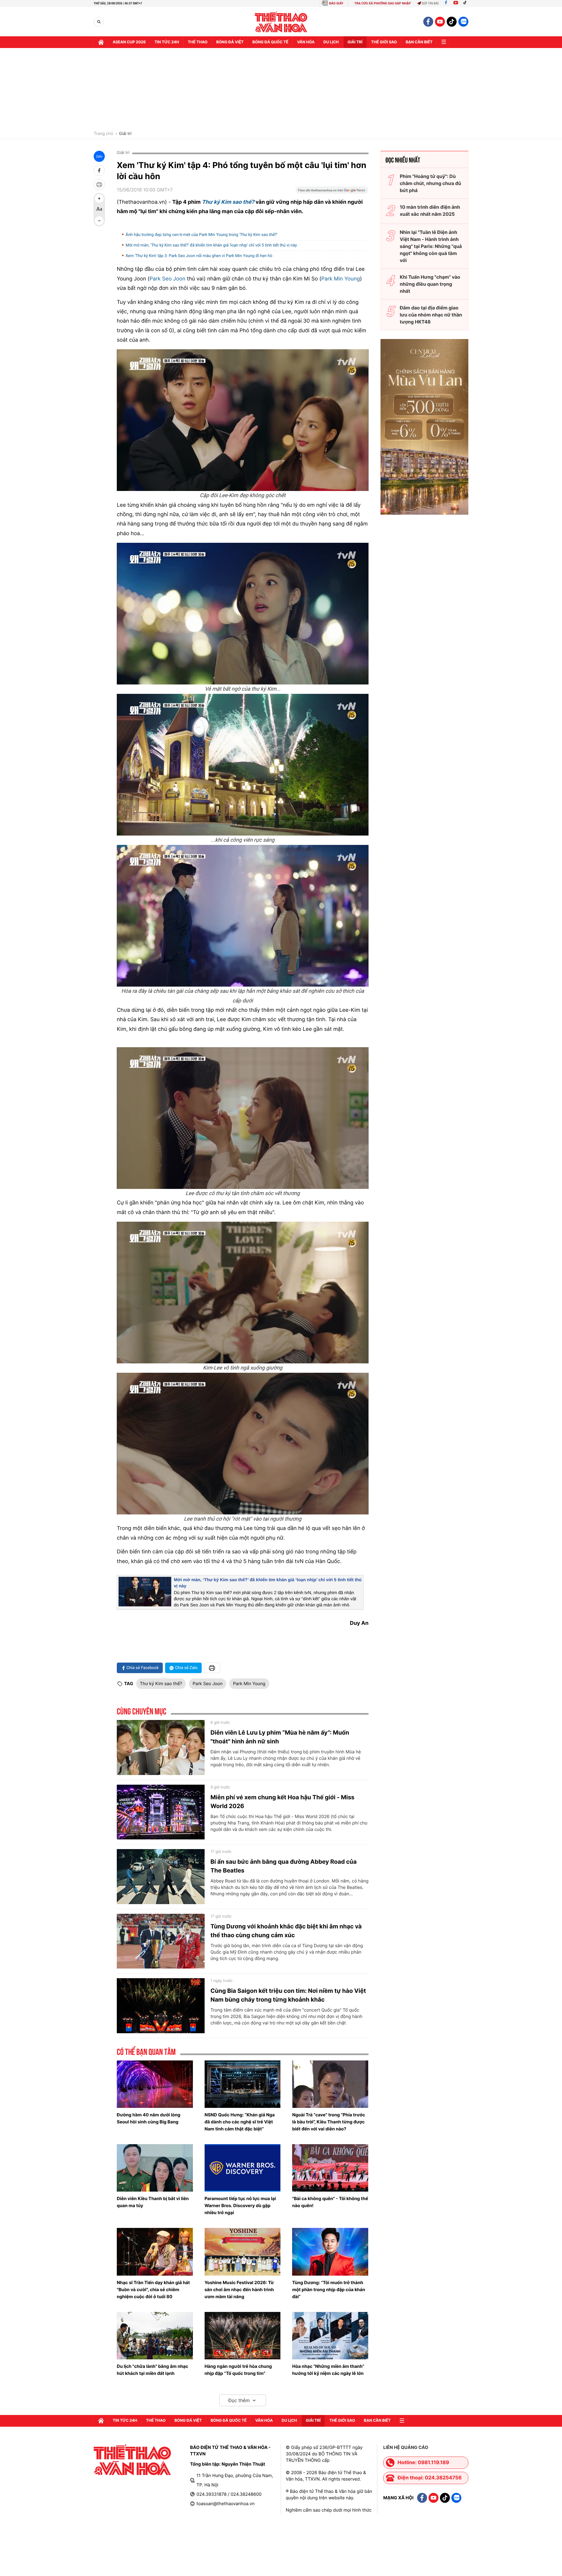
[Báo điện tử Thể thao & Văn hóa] (281, 22)
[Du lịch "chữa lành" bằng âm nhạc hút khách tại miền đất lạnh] (155, 2336)
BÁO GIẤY (336, 3)
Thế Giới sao (384, 42)
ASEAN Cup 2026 (129, 42)
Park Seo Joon (168, 279)
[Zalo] (463, 22)
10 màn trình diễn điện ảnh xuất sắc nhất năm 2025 (430, 210)
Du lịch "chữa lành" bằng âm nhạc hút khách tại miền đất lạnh (153, 2370)
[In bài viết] (99, 184)
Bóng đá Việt (230, 42)
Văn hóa (306, 42)
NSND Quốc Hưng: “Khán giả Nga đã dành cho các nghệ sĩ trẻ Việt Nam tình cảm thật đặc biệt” (240, 2122)
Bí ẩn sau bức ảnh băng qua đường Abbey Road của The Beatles (283, 1866)
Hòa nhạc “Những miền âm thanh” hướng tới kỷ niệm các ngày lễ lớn (328, 2370)
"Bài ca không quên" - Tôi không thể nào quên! (330, 2202)
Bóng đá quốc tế (270, 42)
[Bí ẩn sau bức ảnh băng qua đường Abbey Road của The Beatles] (161, 1877)
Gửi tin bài (430, 3)
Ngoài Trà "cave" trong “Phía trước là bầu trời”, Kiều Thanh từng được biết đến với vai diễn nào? (329, 2122)
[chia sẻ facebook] (99, 170)
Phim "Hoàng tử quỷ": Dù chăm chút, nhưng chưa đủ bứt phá (430, 183)
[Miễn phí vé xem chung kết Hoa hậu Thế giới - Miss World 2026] (161, 1812)
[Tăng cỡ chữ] (99, 198)
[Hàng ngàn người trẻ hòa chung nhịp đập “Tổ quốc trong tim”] (243, 2336)
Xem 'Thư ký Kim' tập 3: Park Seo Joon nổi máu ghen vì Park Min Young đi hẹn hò (199, 256)
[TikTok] (466, 3)
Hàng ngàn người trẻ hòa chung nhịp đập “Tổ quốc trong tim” (238, 2370)
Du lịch (331, 42)
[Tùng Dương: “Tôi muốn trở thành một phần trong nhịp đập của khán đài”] (330, 2252)
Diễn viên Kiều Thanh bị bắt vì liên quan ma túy (153, 2202)
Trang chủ (103, 134)
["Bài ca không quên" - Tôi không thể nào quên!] (330, 2168)
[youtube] (440, 22)
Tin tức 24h (167, 42)
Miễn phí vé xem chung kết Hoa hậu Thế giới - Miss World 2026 (282, 1802)
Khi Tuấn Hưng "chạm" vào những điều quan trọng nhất (430, 284)
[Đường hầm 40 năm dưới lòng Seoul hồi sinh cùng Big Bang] (155, 2084)
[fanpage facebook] (428, 22)
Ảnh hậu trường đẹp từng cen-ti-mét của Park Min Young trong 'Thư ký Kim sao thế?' (202, 235)
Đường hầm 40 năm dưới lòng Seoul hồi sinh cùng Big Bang (149, 2118)
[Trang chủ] (101, 42)
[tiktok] (452, 22)
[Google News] (332, 192)
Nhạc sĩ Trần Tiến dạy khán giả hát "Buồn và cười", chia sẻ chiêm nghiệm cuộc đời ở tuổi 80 (153, 2290)
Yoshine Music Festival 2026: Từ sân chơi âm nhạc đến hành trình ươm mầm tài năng (239, 2290)
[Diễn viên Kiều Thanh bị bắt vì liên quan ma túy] (155, 2168)
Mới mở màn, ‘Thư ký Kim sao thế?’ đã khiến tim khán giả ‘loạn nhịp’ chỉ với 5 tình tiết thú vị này (211, 245)
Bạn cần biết (419, 42)
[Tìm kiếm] (99, 22)
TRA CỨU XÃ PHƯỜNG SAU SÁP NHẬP (383, 3)
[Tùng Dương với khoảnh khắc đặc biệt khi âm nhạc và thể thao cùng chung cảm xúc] (161, 1941)
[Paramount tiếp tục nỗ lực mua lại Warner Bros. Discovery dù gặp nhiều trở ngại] (243, 2168)
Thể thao (198, 42)
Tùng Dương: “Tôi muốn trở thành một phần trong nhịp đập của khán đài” (329, 2290)
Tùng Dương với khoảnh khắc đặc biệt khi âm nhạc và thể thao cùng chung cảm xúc (286, 1931)
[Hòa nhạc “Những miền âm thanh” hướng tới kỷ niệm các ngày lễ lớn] (330, 2336)
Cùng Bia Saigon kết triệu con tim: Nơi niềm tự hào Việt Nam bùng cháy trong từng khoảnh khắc (288, 1995)
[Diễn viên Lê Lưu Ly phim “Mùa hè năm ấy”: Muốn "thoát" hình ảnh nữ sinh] (161, 1747)
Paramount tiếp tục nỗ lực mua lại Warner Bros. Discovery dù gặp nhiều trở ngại (240, 2206)
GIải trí (355, 42)
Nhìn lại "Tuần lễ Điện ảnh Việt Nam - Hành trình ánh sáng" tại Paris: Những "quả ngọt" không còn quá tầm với (431, 246)
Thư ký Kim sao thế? (161, 1684)
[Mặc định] (99, 210)
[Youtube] (456, 3)
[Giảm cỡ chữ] (99, 221)
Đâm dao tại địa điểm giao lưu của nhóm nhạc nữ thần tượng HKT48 (431, 315)
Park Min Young (340, 279)
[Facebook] (446, 3)
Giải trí (125, 134)
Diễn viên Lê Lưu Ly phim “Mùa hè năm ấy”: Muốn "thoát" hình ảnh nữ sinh (280, 1737)
